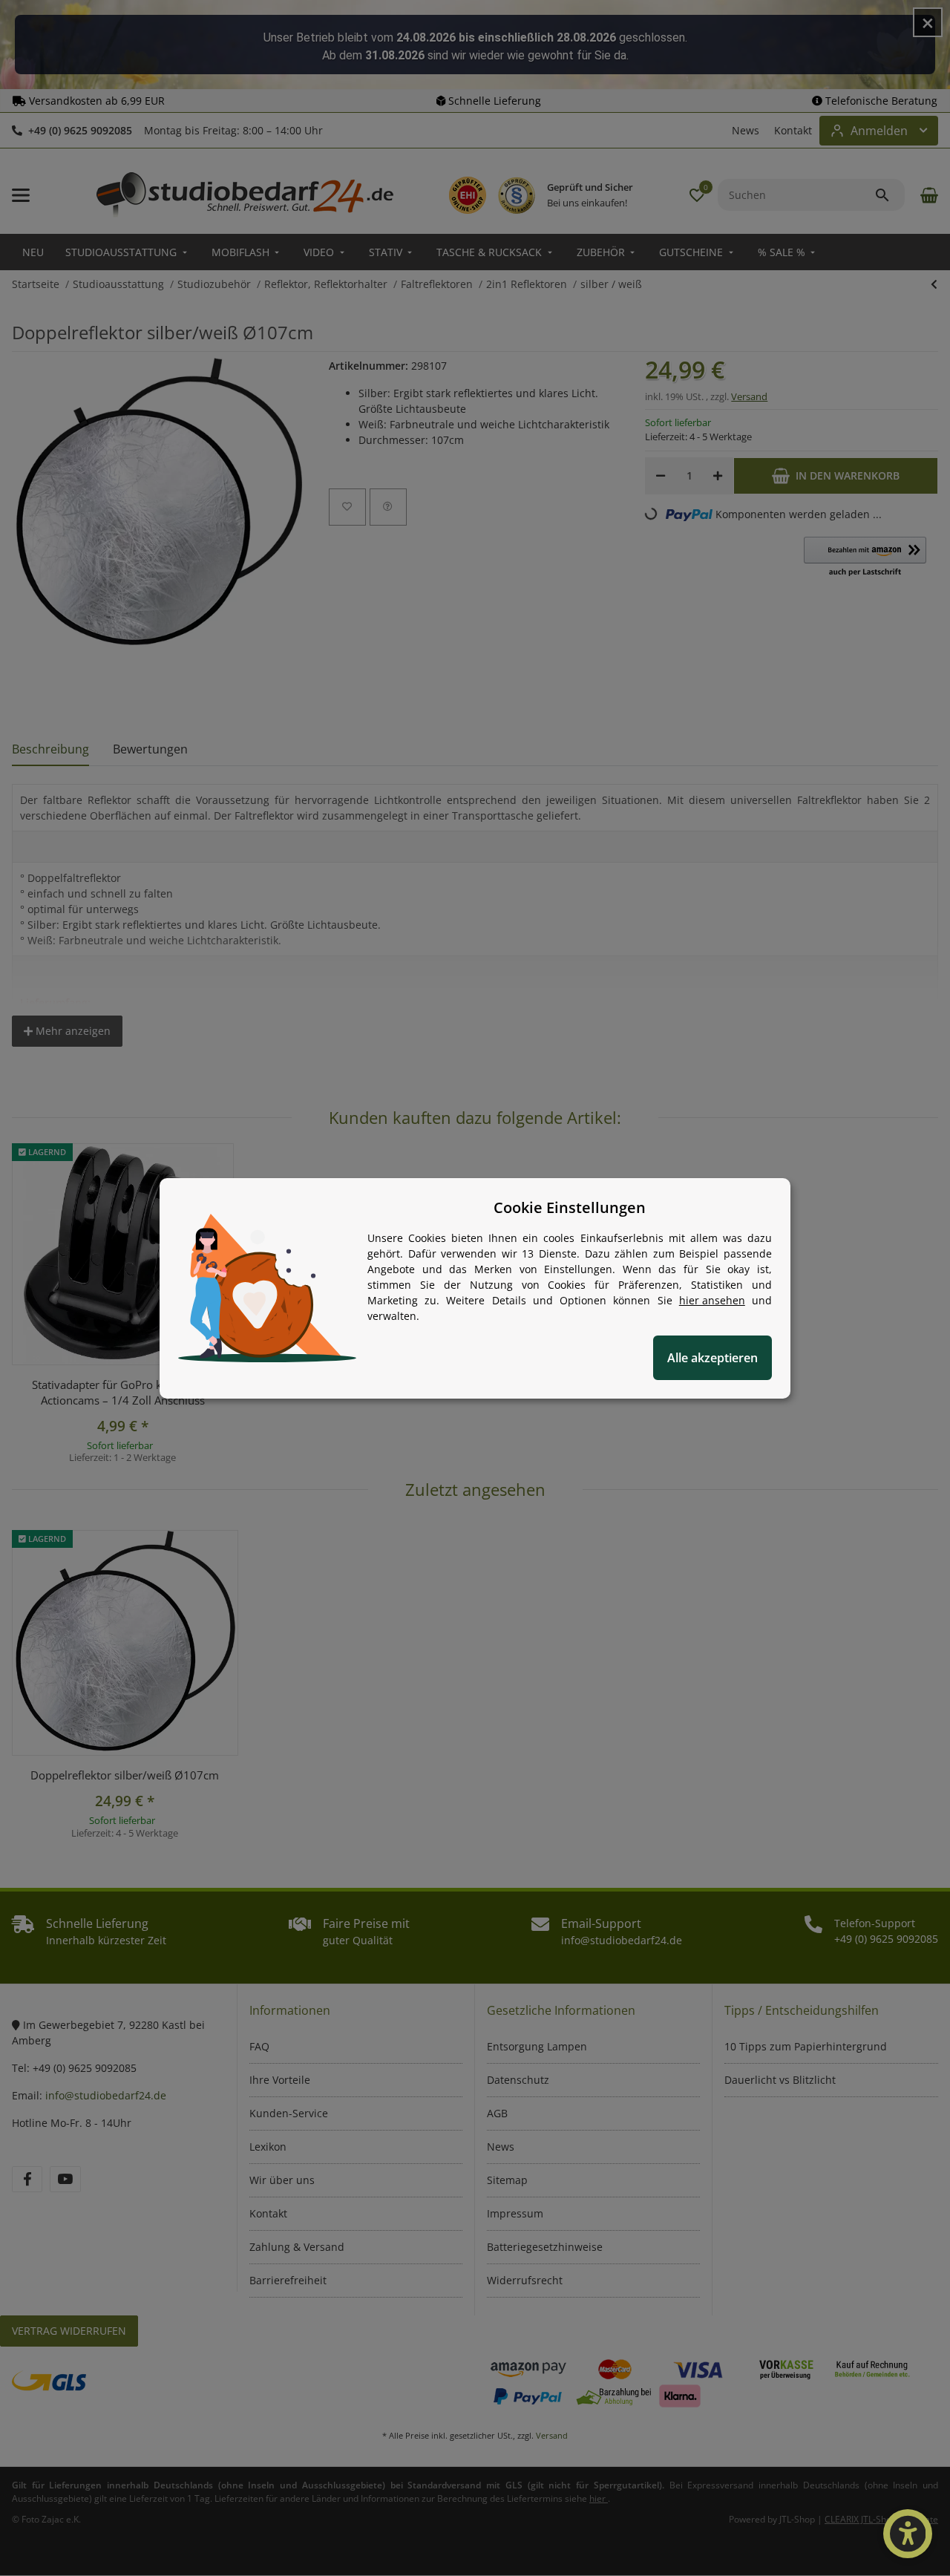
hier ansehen (712, 1300)
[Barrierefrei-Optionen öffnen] (908, 2534)
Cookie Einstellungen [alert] (570, 1207)
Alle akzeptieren (712, 1358)
